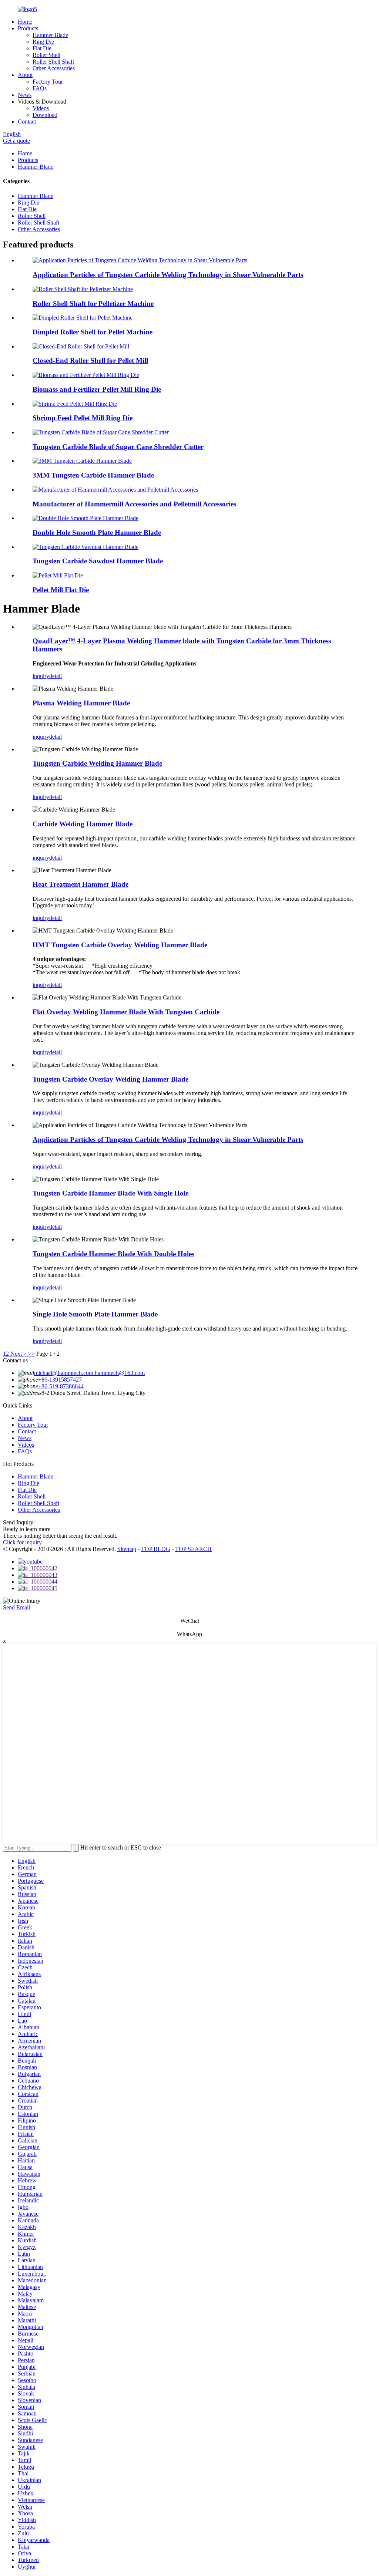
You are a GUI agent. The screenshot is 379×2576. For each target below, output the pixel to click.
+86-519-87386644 (61, 1386)
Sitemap (127, 1549)
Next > (19, 1354)
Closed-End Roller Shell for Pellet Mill (90, 360)
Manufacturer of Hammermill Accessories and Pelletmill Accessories (134, 504)
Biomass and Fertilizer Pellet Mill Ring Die (97, 389)
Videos (41, 108)
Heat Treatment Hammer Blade (81, 884)
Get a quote (16, 141)
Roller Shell (46, 55)
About (25, 75)
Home (25, 22)
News (25, 95)
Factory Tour (48, 82)
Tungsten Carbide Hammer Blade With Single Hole (110, 1193)
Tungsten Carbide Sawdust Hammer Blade (98, 561)
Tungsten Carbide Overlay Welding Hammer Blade (110, 1079)
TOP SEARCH (193, 1549)
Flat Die (42, 48)
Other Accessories (54, 68)
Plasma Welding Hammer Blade (81, 703)
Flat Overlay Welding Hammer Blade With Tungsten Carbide (126, 1012)
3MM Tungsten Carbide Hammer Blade (93, 475)
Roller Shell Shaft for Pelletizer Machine (93, 304)
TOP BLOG (156, 1549)
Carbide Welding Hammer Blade (83, 824)
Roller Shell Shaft (53, 62)
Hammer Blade (50, 35)
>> (31, 1354)
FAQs (40, 88)
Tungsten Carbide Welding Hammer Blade (97, 763)
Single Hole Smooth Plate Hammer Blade (95, 1314)
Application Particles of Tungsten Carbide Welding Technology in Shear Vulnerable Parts (168, 275)
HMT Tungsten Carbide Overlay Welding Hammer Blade (120, 945)
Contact (27, 122)
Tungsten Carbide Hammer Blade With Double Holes (113, 1254)
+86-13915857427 (60, 1380)
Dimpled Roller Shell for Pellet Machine (93, 332)
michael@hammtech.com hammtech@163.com (89, 1373)
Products (28, 28)
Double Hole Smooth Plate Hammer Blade (97, 532)
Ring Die (43, 42)
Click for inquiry (22, 1542)
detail (56, 676)
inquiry (41, 676)
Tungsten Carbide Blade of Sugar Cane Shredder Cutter (118, 447)
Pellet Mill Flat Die (61, 590)
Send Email (16, 1607)
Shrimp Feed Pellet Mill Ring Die (83, 418)
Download (45, 115)
